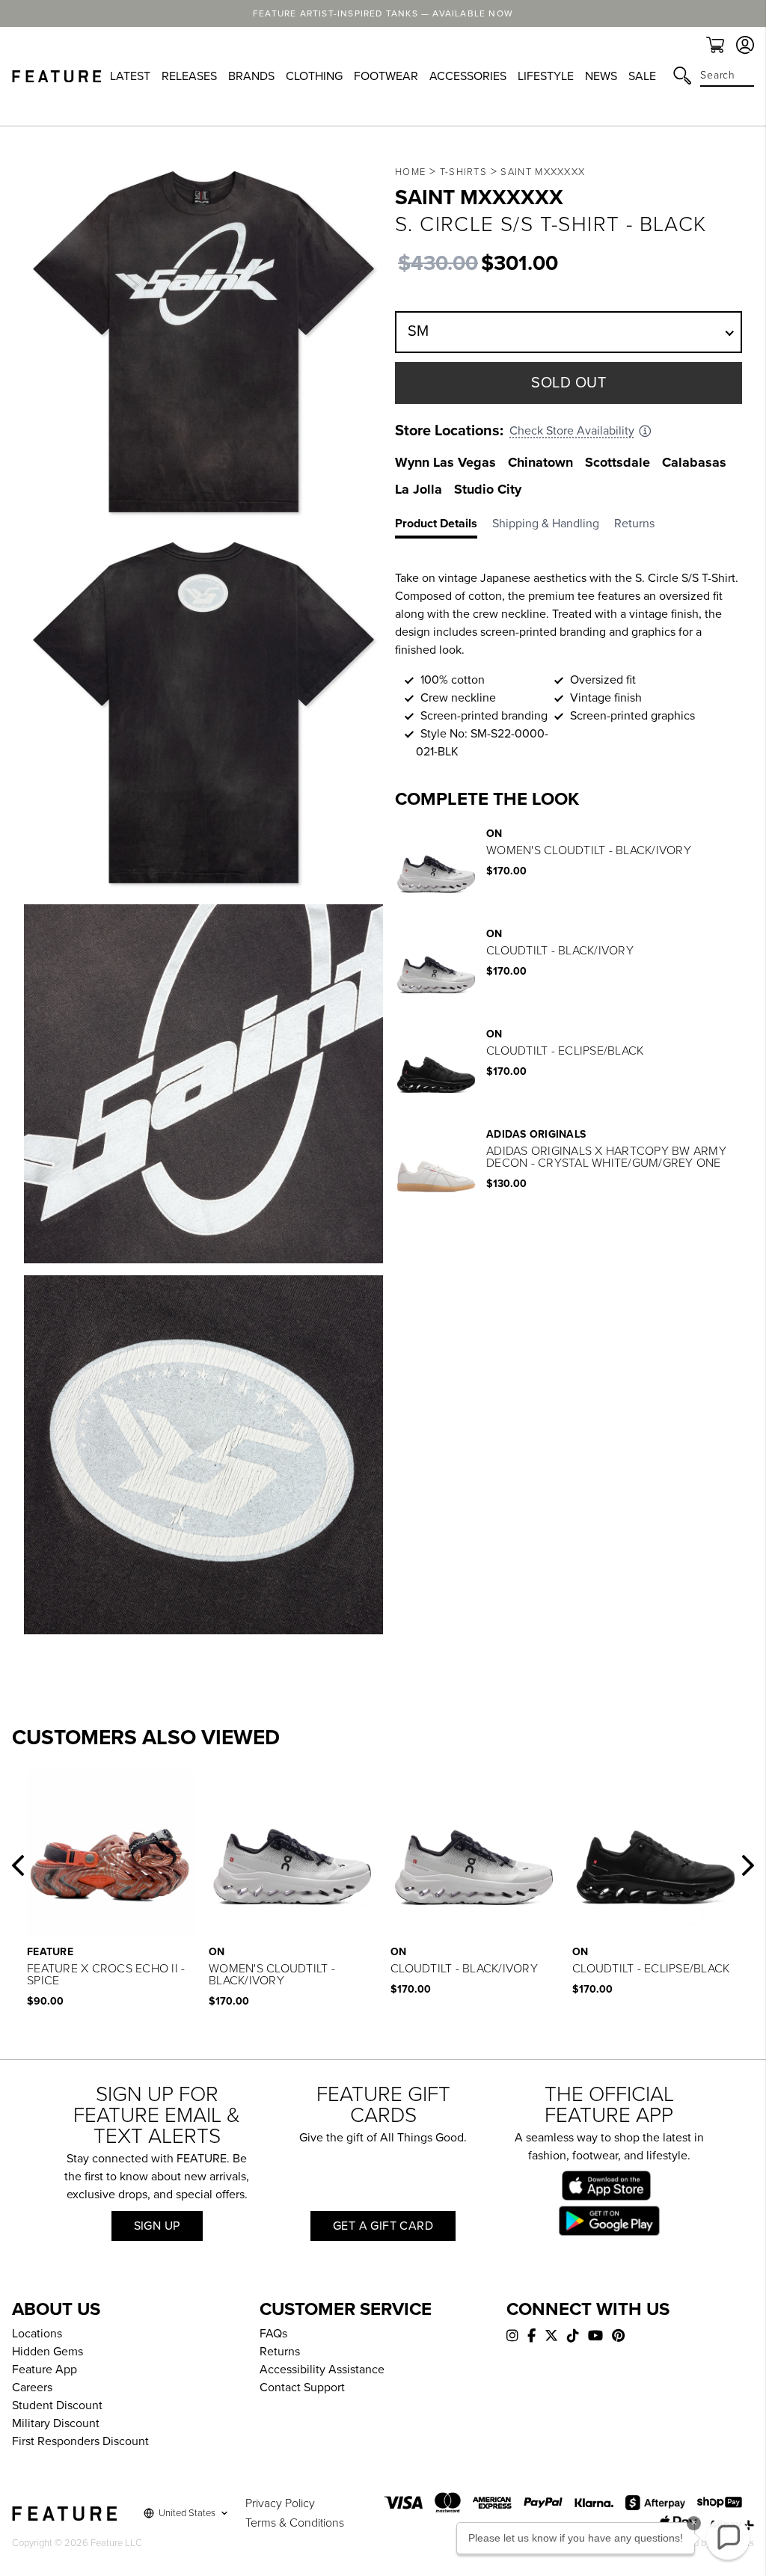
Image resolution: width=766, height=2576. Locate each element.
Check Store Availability (572, 431)
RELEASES (189, 76)
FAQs (273, 2334)
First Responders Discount (80, 2441)
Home (410, 172)
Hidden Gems (48, 2352)
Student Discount (57, 2405)
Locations (37, 2334)
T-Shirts (463, 172)
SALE (642, 76)
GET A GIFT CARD (383, 2226)
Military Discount (56, 2423)
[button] (18, 1865)
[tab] (444, 527)
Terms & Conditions (295, 2523)
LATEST (130, 76)
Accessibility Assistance (322, 2370)
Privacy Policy (280, 2503)
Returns (280, 2352)
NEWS (601, 76)
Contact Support (302, 2388)
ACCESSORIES (468, 76)
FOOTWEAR (386, 76)
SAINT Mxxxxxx (543, 172)
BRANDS (251, 76)
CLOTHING (314, 76)
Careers (32, 2388)
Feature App (45, 2370)
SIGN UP (157, 2226)
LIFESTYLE (546, 76)
